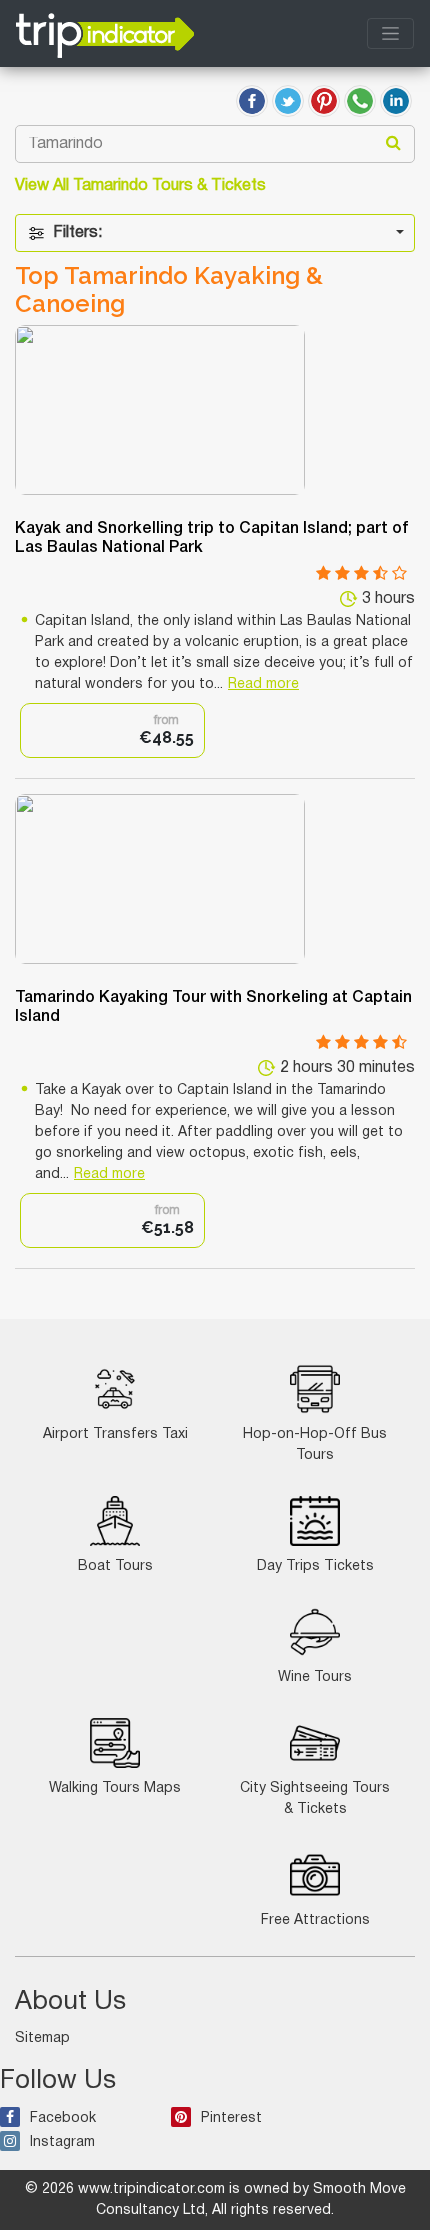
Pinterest (231, 2118)
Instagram (62, 2142)
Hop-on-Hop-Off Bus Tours (315, 1445)
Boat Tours (115, 1566)
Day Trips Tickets (315, 1566)
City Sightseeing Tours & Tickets (315, 1799)
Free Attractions (315, 1920)
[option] (112, 730)
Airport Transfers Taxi (115, 1434)
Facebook (63, 2118)
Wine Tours (315, 1677)
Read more (263, 684)
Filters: (77, 233)
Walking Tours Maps (115, 1788)
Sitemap (42, 2038)
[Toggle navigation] (390, 33)
